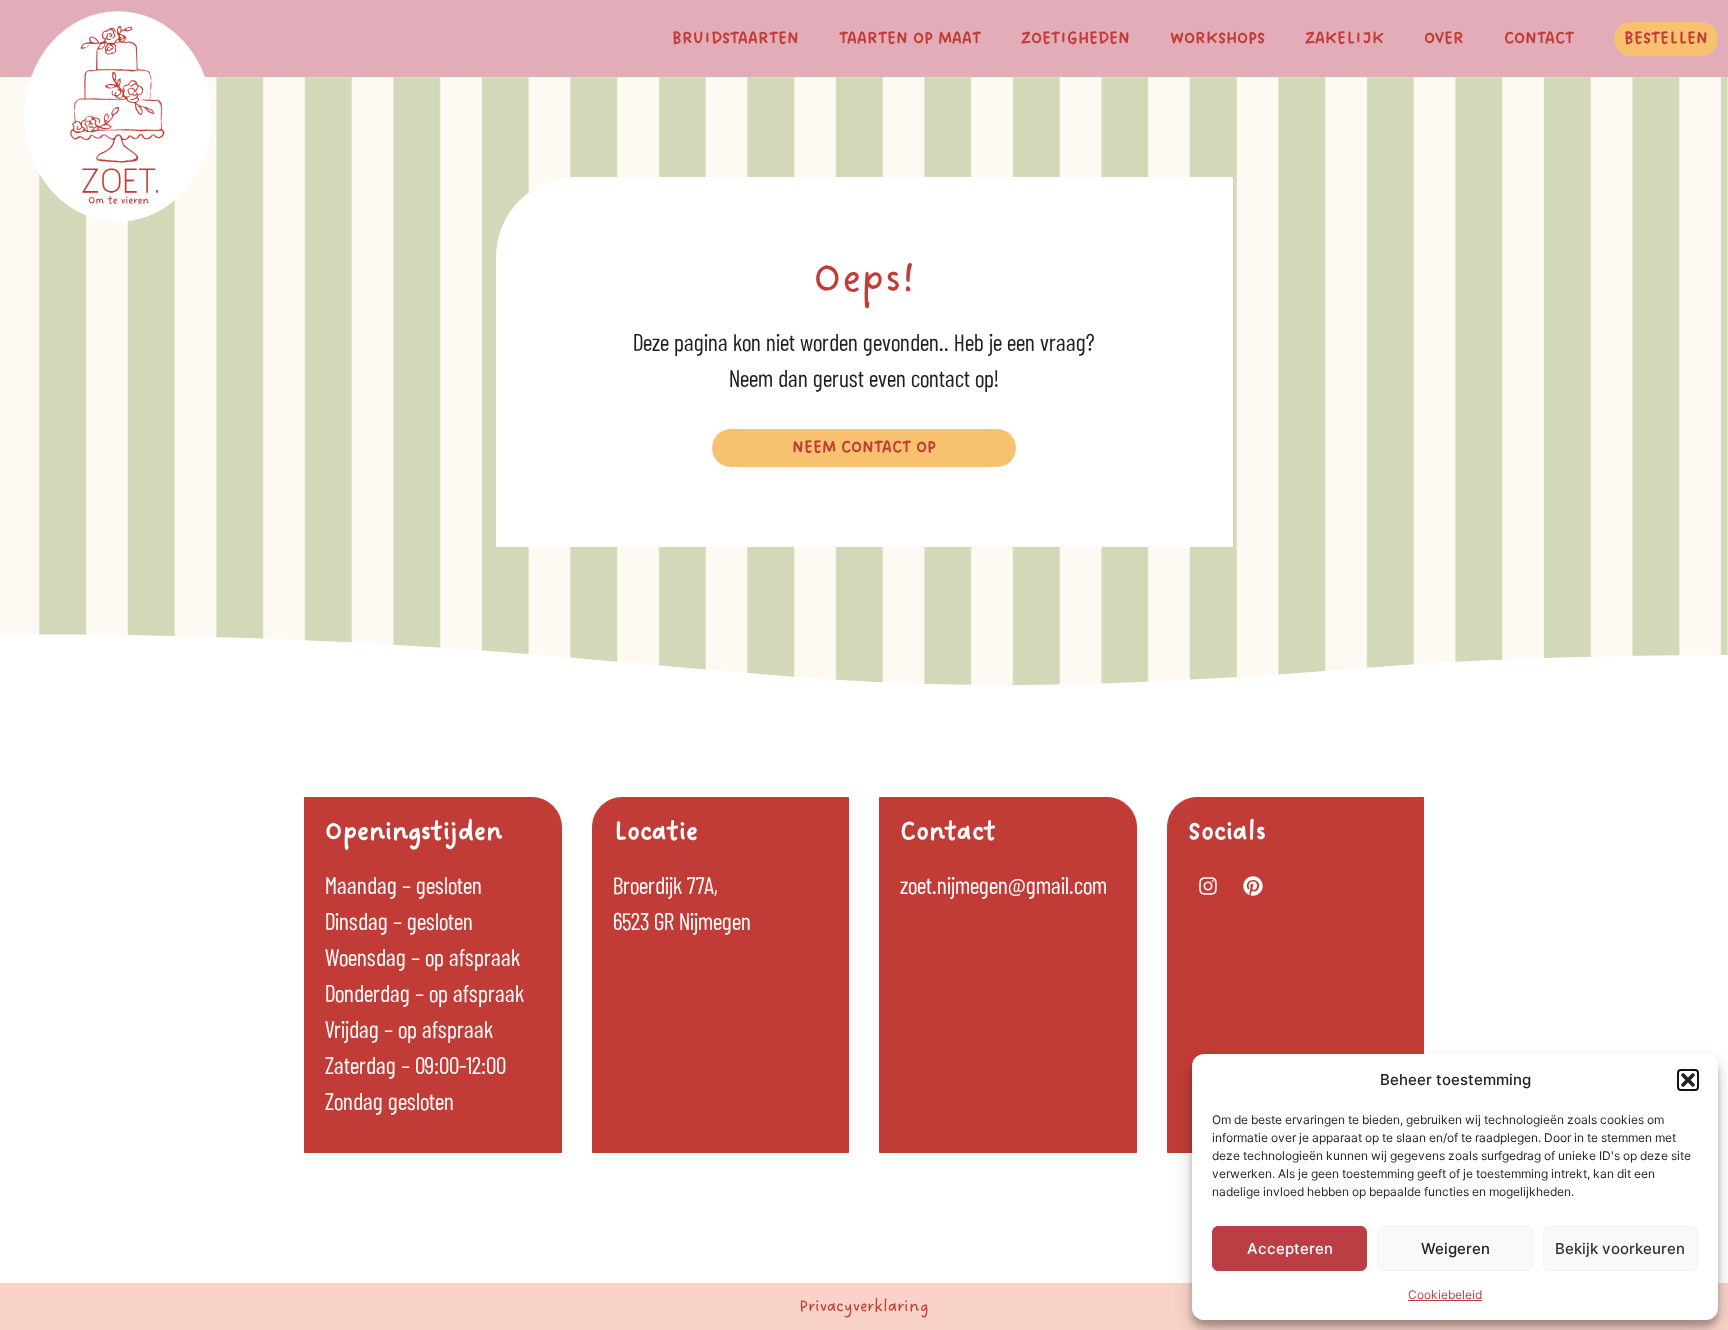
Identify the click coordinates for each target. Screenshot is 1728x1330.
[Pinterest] (1253, 886)
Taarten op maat (910, 38)
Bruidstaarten (735, 38)
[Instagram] (1208, 886)
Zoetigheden (1075, 38)
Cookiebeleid (1445, 1294)
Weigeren (1455, 1248)
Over (1444, 38)
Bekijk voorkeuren (1620, 1248)
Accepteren (1290, 1248)
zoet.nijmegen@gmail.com (1003, 884)
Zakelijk (1344, 38)
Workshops (1217, 38)
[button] (1688, 1080)
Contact (1539, 38)
